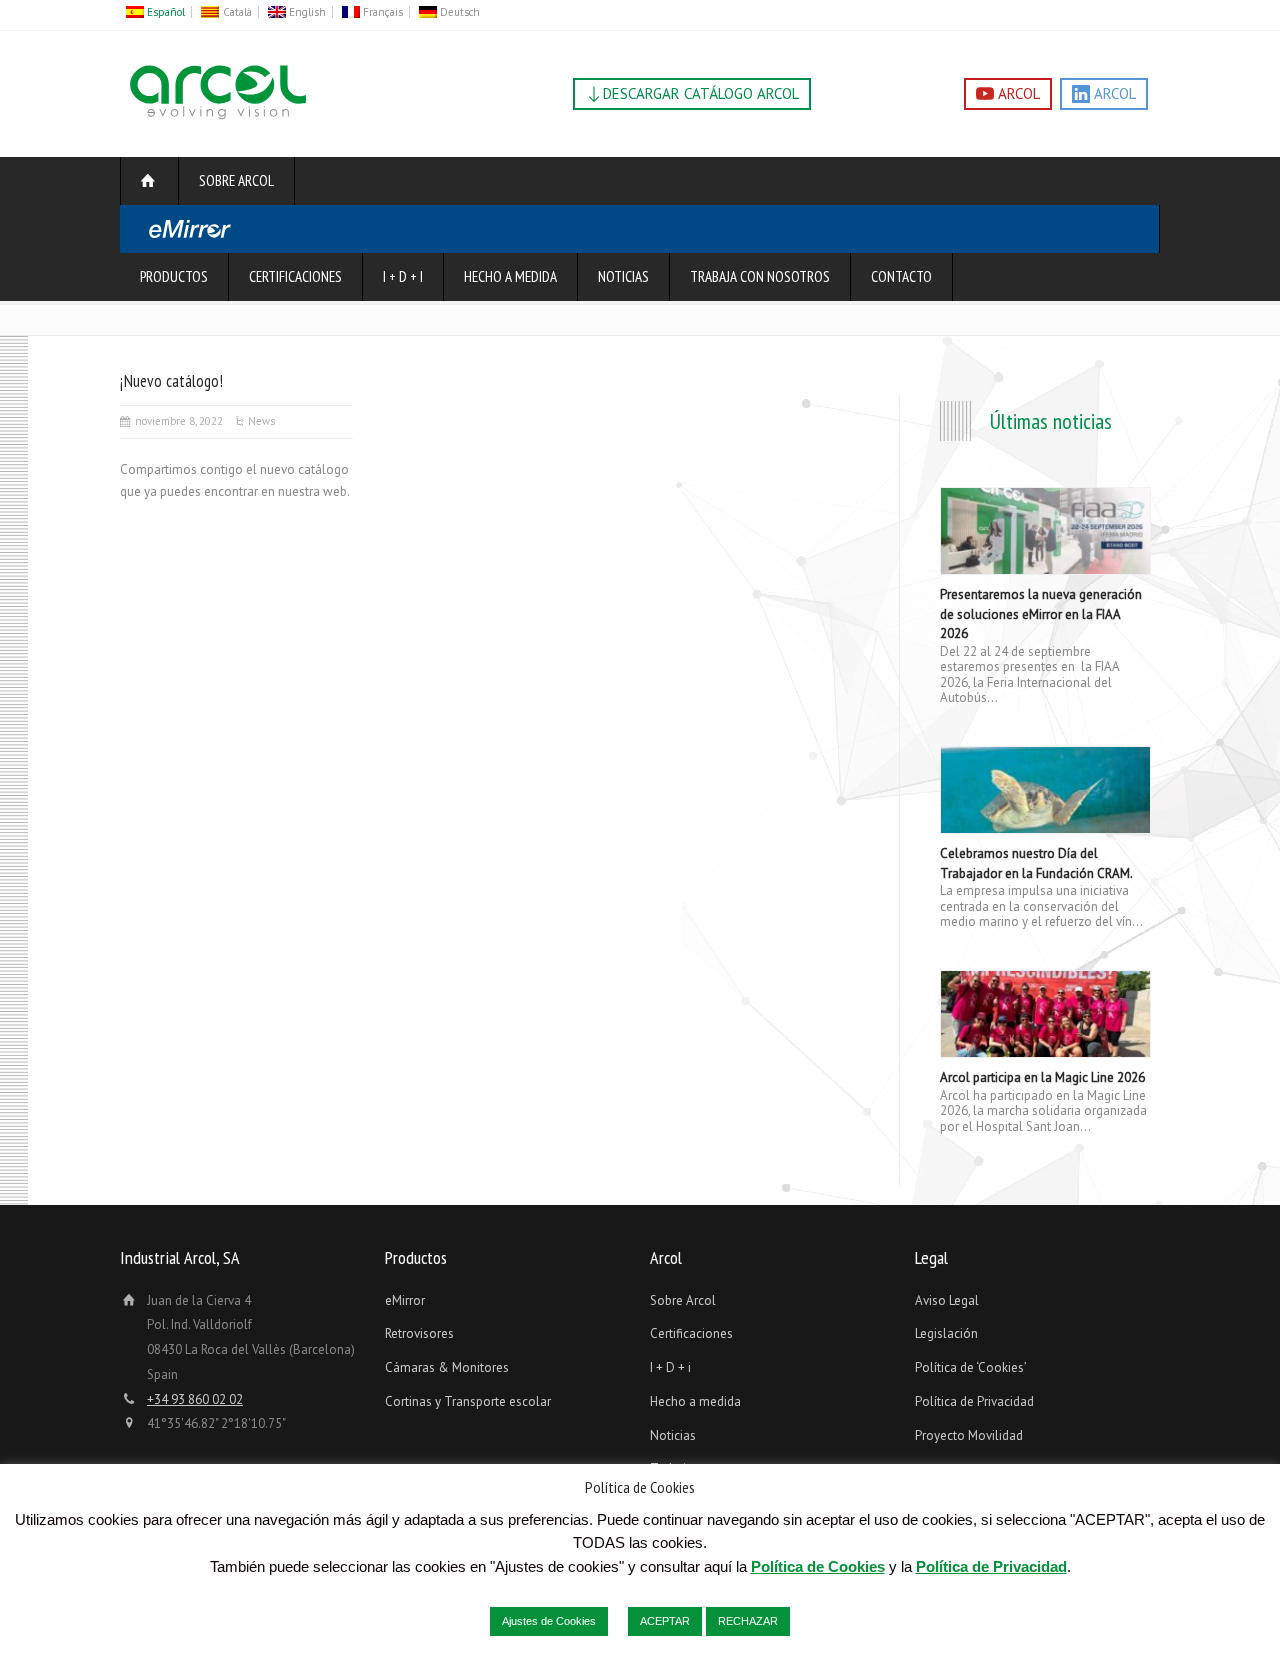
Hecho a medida (510, 276)
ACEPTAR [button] (665, 1621)
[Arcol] (218, 119)
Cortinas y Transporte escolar (468, 1401)
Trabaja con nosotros (760, 276)
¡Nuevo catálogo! (171, 381)
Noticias (623, 276)
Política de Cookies (818, 1566)
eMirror (405, 1300)
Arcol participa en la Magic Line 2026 (1042, 1077)
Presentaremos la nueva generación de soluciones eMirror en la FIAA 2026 (1041, 614)
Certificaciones (295, 276)
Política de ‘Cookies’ (971, 1367)
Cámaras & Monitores (447, 1367)
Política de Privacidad (974, 1401)
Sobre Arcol (236, 180)
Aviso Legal (947, 1300)
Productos (174, 276)
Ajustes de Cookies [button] (549, 1621)
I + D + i (403, 276)
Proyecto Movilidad (969, 1435)
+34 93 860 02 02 (195, 1399)
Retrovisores (419, 1333)
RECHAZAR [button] (748, 1621)
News (261, 421)
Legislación (946, 1333)
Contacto (901, 276)
